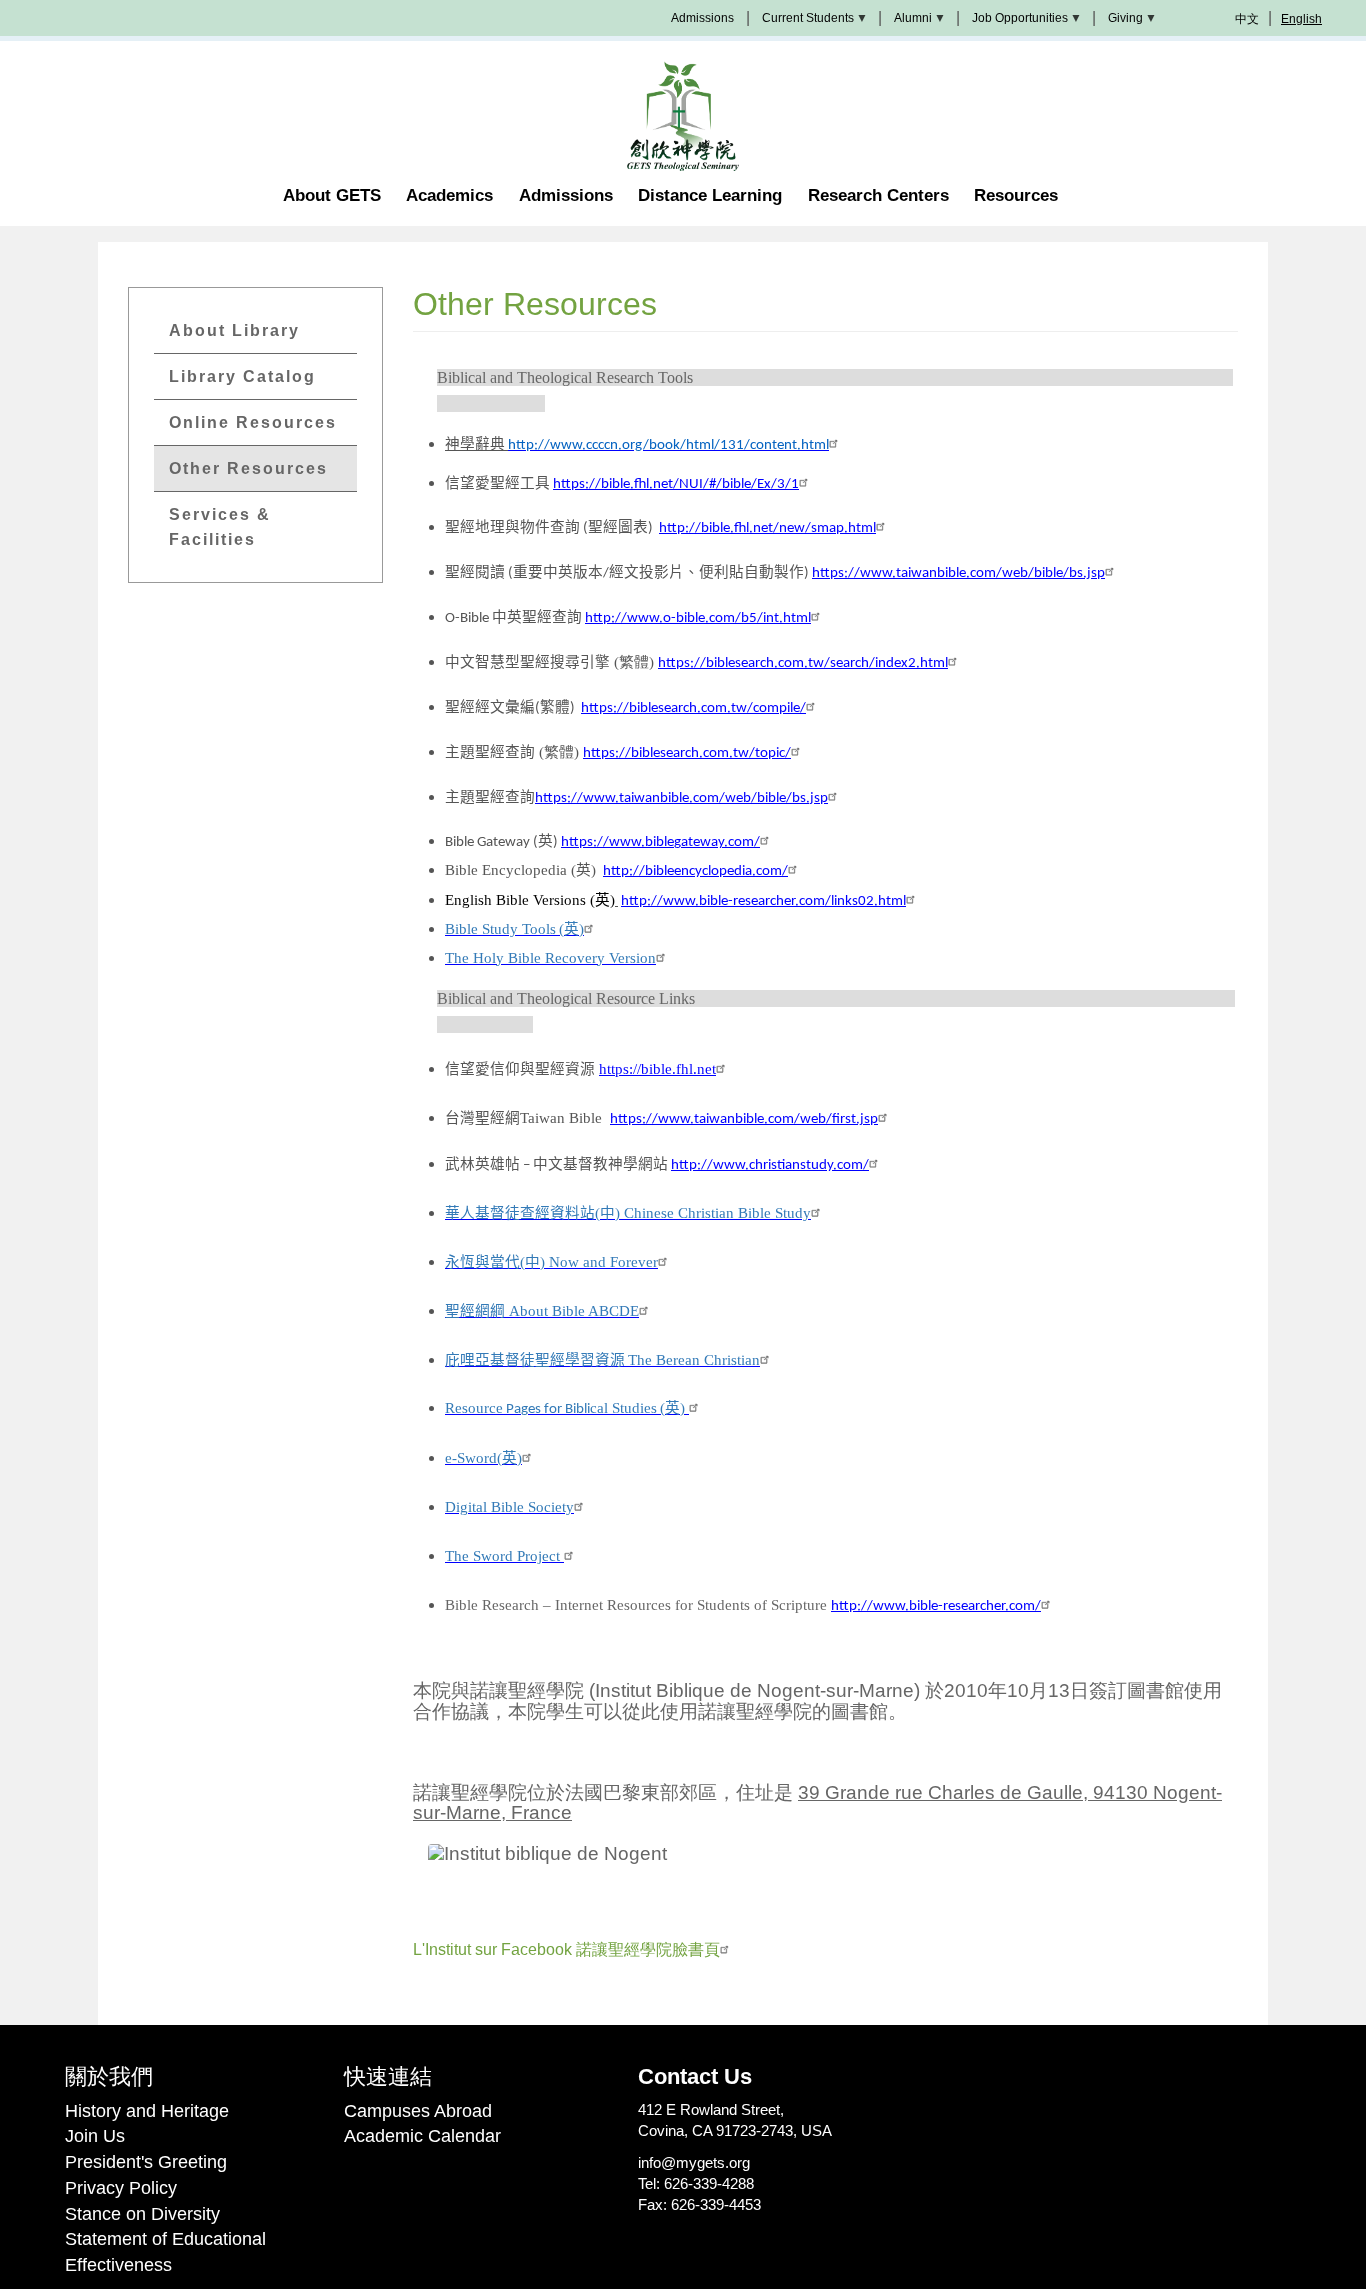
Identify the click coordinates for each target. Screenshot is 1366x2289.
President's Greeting (146, 2162)
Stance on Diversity (142, 2214)
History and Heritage (147, 2111)
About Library (234, 330)
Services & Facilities (220, 527)
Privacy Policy (121, 2188)
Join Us (95, 2136)
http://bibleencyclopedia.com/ (695, 871)
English (1301, 19)
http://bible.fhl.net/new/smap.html (767, 528)
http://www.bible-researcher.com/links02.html (763, 901)
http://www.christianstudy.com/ (770, 1165)
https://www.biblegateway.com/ (660, 842)
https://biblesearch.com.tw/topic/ (687, 753)
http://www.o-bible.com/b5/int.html (698, 618)
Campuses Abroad (418, 2111)
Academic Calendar (422, 2136)
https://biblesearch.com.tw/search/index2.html (803, 663)
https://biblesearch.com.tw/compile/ (693, 708)
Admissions (702, 18)
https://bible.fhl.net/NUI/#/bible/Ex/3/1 (676, 484)
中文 (1247, 19)
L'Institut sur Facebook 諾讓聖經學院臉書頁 (566, 1949)
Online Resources (253, 422)
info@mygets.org (694, 2162)
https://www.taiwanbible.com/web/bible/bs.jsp (958, 573)
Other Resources (248, 468)
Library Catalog (242, 376)
